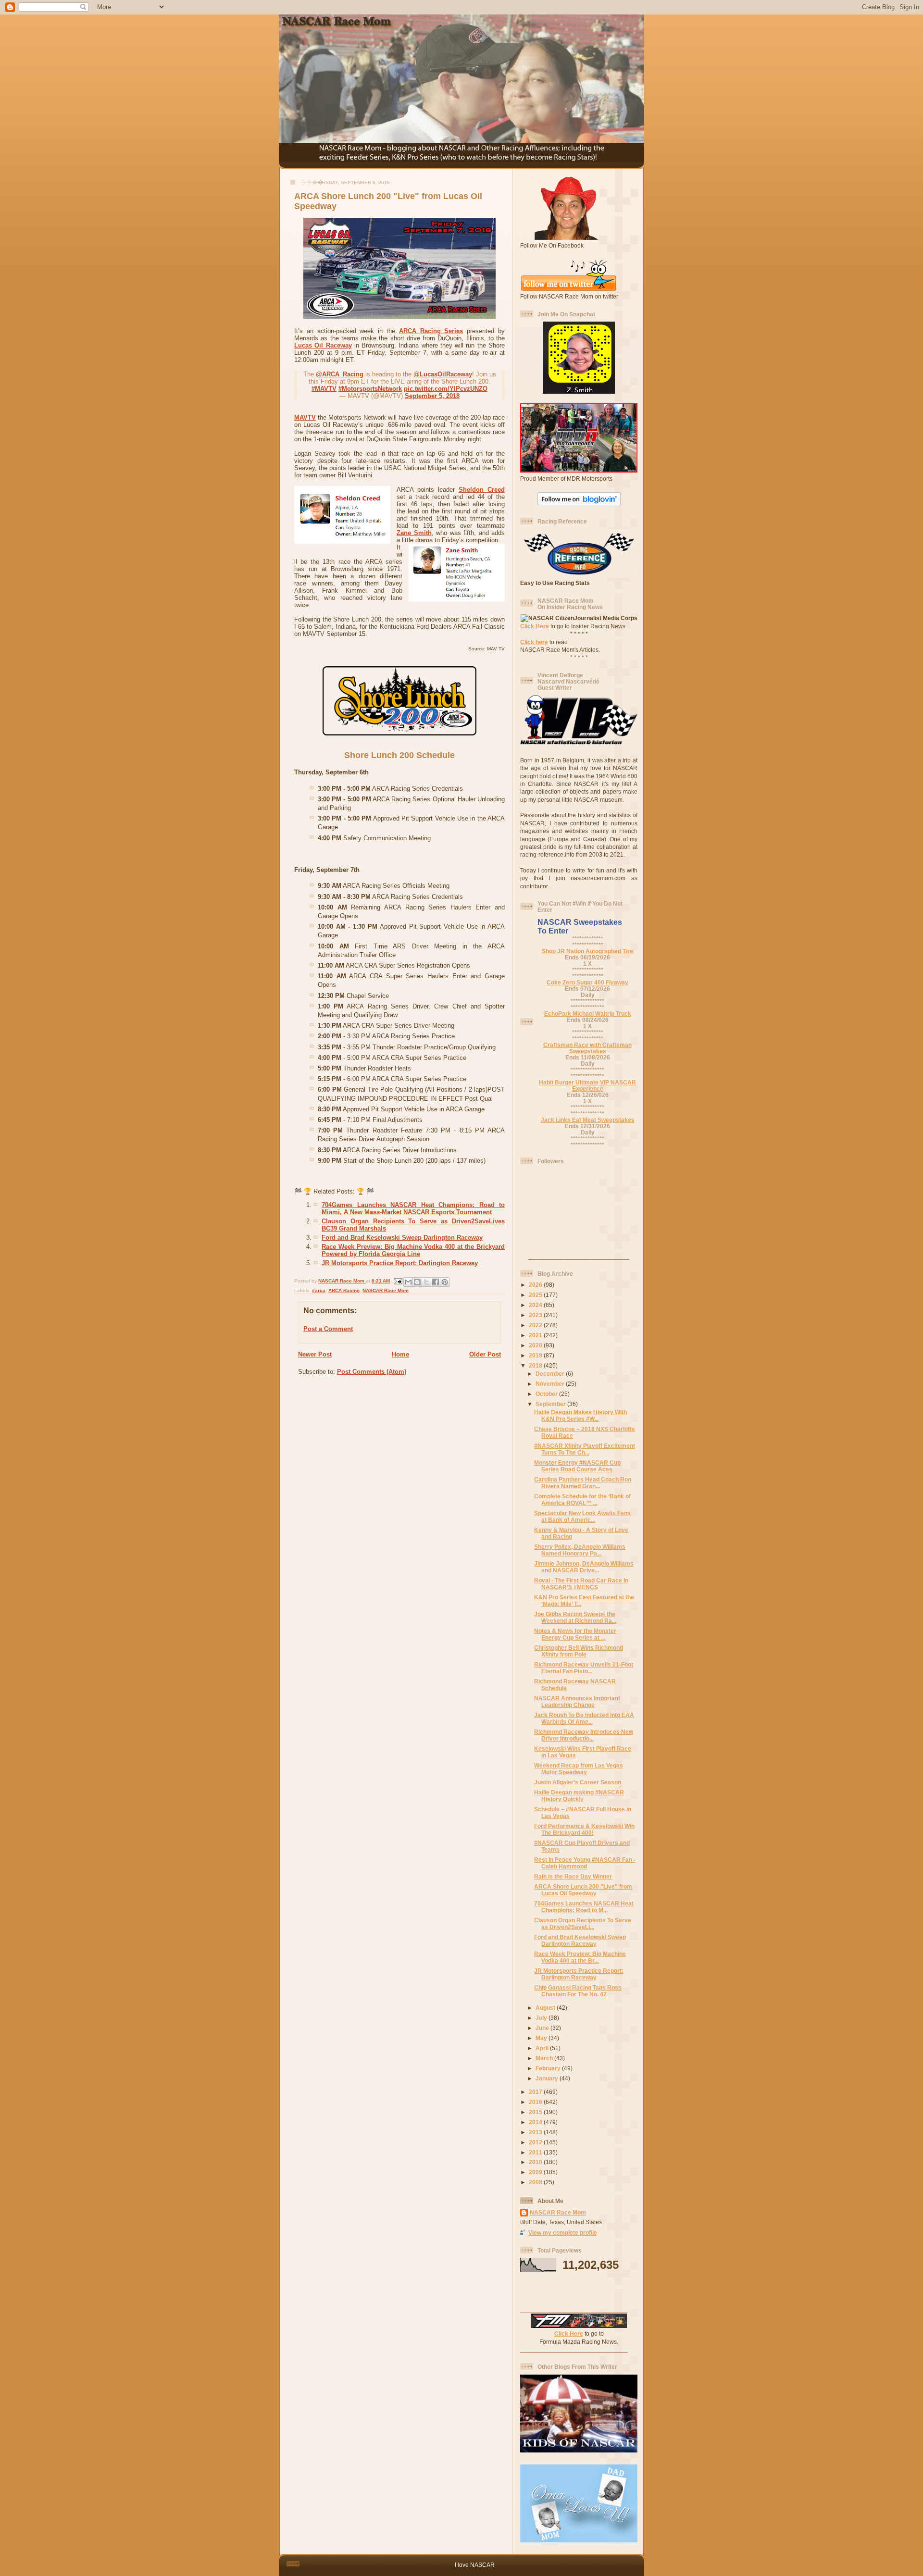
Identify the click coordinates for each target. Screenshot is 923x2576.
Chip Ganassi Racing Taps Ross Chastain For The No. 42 (578, 1991)
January (548, 2078)
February (549, 2068)
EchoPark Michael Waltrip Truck (588, 1014)
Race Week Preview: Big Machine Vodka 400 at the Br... (580, 1957)
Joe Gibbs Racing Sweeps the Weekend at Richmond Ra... (575, 1617)
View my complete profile (563, 2233)
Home (400, 1354)
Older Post (485, 1354)
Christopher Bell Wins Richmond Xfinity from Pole (579, 1651)
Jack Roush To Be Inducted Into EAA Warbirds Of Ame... (584, 1718)
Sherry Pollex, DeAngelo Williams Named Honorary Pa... (580, 1550)
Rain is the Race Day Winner (573, 1876)
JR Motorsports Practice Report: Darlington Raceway (400, 1263)
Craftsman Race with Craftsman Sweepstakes (587, 1048)
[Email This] (408, 1282)
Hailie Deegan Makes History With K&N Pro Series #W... (580, 1415)
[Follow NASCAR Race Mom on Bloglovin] (579, 504)
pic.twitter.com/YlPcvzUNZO (446, 389)
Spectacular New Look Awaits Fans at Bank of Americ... (582, 1516)
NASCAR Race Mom (386, 1290)
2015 (536, 2112)
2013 (536, 2132)
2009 (536, 2172)
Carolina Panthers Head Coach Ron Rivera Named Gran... (583, 1483)
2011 (536, 2152)
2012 (536, 2142)
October (547, 1394)
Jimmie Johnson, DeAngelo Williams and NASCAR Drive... (584, 1567)
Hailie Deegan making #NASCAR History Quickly (579, 1796)
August (546, 2008)
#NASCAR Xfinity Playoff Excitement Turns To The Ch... (585, 1449)
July (542, 2018)
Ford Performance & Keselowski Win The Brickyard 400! (584, 1829)
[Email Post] (398, 1281)
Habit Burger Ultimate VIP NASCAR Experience (587, 1085)
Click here (534, 642)
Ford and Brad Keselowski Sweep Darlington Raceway (402, 1238)
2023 (536, 1315)
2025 (536, 1295)
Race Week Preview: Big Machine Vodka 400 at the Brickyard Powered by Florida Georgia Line (413, 1250)
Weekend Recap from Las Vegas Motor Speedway (579, 1769)
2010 (536, 2162)
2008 (536, 2182)
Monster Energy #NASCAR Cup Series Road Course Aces (577, 1466)
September (551, 1404)
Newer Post (315, 1354)
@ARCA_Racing (340, 374)
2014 (536, 2122)
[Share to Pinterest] (445, 1282)
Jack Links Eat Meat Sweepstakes (588, 1120)
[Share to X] (426, 1282)
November (551, 1384)
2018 (536, 1365)
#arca (319, 1290)
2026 (536, 1285)
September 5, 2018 (432, 396)
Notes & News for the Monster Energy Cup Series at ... (575, 1634)
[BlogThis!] (417, 1282)
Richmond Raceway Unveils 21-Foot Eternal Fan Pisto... (584, 1668)
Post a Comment (328, 1329)
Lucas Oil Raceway (323, 345)
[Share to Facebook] (436, 1282)
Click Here (535, 626)
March (545, 2058)
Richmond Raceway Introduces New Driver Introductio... (584, 1735)
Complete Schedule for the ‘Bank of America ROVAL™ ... (582, 1500)
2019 (536, 1355)
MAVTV (305, 417)
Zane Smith (414, 533)
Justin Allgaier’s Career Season (578, 1782)
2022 (536, 1325)
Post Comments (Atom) (372, 1372)
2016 (536, 2102)
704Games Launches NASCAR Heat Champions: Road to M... (584, 1907)
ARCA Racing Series (431, 331)
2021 (536, 1335)
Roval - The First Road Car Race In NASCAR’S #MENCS (581, 1584)
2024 (536, 1305)
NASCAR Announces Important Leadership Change (577, 1701)
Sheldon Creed (482, 490)
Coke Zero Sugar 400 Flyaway (587, 982)
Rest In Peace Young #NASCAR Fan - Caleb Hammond (585, 1863)
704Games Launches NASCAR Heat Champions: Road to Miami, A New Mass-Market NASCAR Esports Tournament (413, 1208)
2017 (536, 2092)
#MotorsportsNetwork (370, 389)
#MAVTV (324, 389)
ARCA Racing (344, 1290)
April (543, 2048)
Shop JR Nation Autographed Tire (587, 951)
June (543, 2028)
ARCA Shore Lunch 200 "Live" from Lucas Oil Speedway (583, 1890)
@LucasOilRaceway (443, 374)
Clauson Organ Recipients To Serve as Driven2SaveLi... (583, 1923)
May (542, 2038)
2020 (536, 1345)
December (551, 1374)
